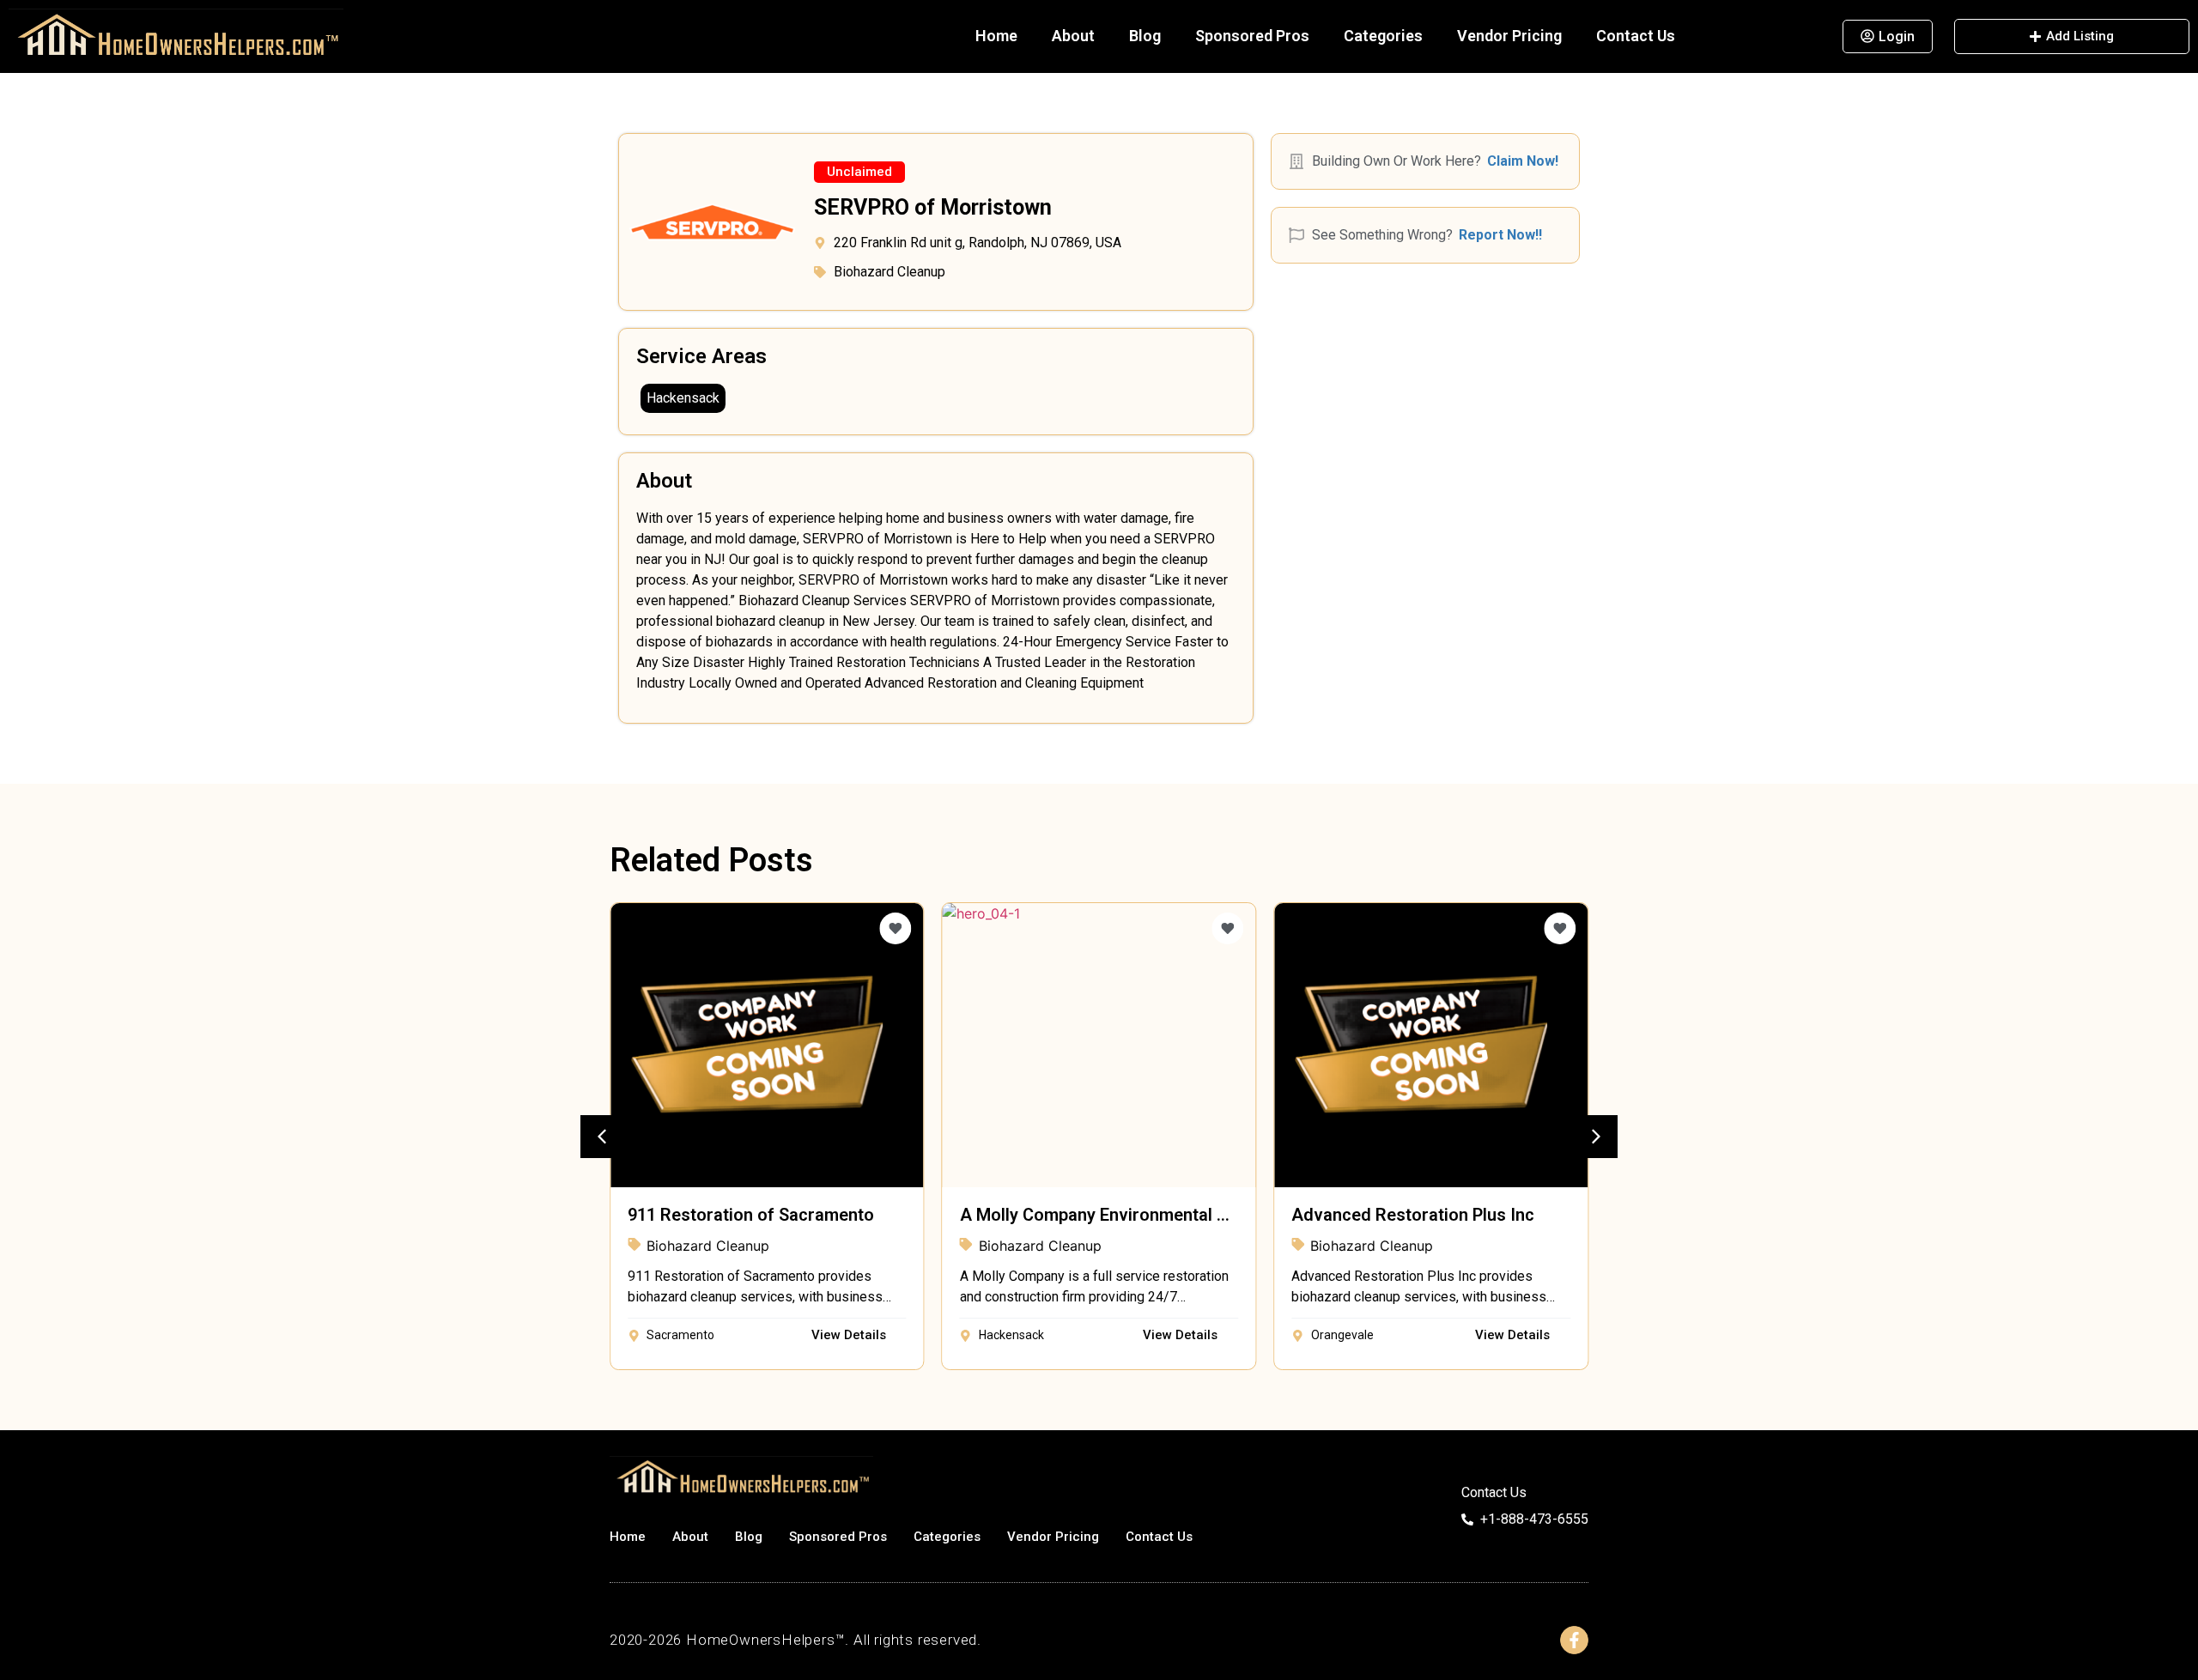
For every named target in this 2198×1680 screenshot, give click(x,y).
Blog (1145, 36)
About (1073, 36)
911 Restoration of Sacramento (751, 1215)
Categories (1383, 36)
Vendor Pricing (1509, 36)
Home (996, 36)
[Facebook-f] (1574, 1640)
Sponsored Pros (1252, 36)
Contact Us (1636, 36)
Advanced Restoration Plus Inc (1413, 1215)
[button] (859, 172)
